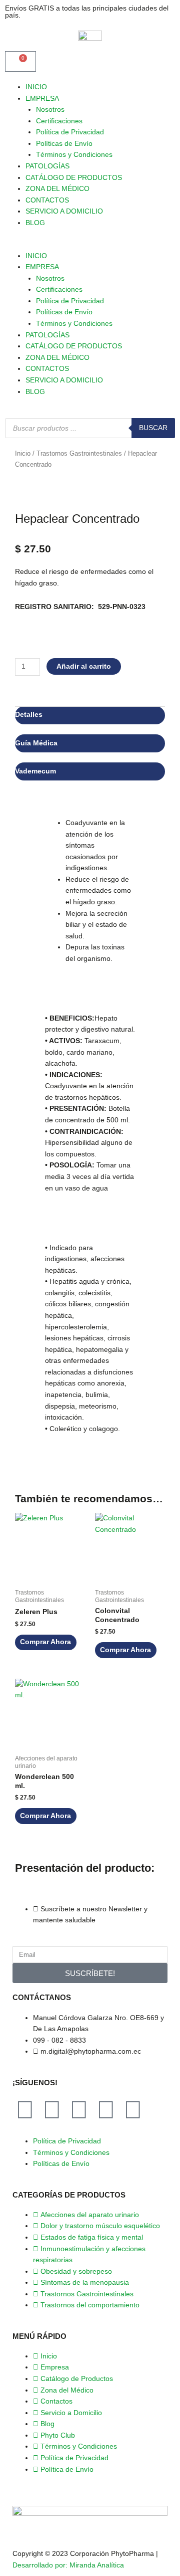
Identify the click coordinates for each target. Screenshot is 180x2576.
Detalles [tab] (29, 715)
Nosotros (50, 110)
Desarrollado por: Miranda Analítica (68, 2565)
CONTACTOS (47, 200)
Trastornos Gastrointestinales (79, 454)
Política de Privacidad (70, 132)
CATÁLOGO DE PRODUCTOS (74, 178)
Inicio (23, 454)
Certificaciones (59, 121)
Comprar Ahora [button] (45, 1642)
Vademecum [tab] (35, 771)
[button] (90, 245)
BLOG (35, 223)
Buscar (153, 428)
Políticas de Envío (64, 144)
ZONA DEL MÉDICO (57, 189)
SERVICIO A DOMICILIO (64, 211)
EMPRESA (42, 98)
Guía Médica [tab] (36, 743)
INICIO (36, 87)
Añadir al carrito (84, 666)
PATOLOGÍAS (47, 166)
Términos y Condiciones (74, 155)
